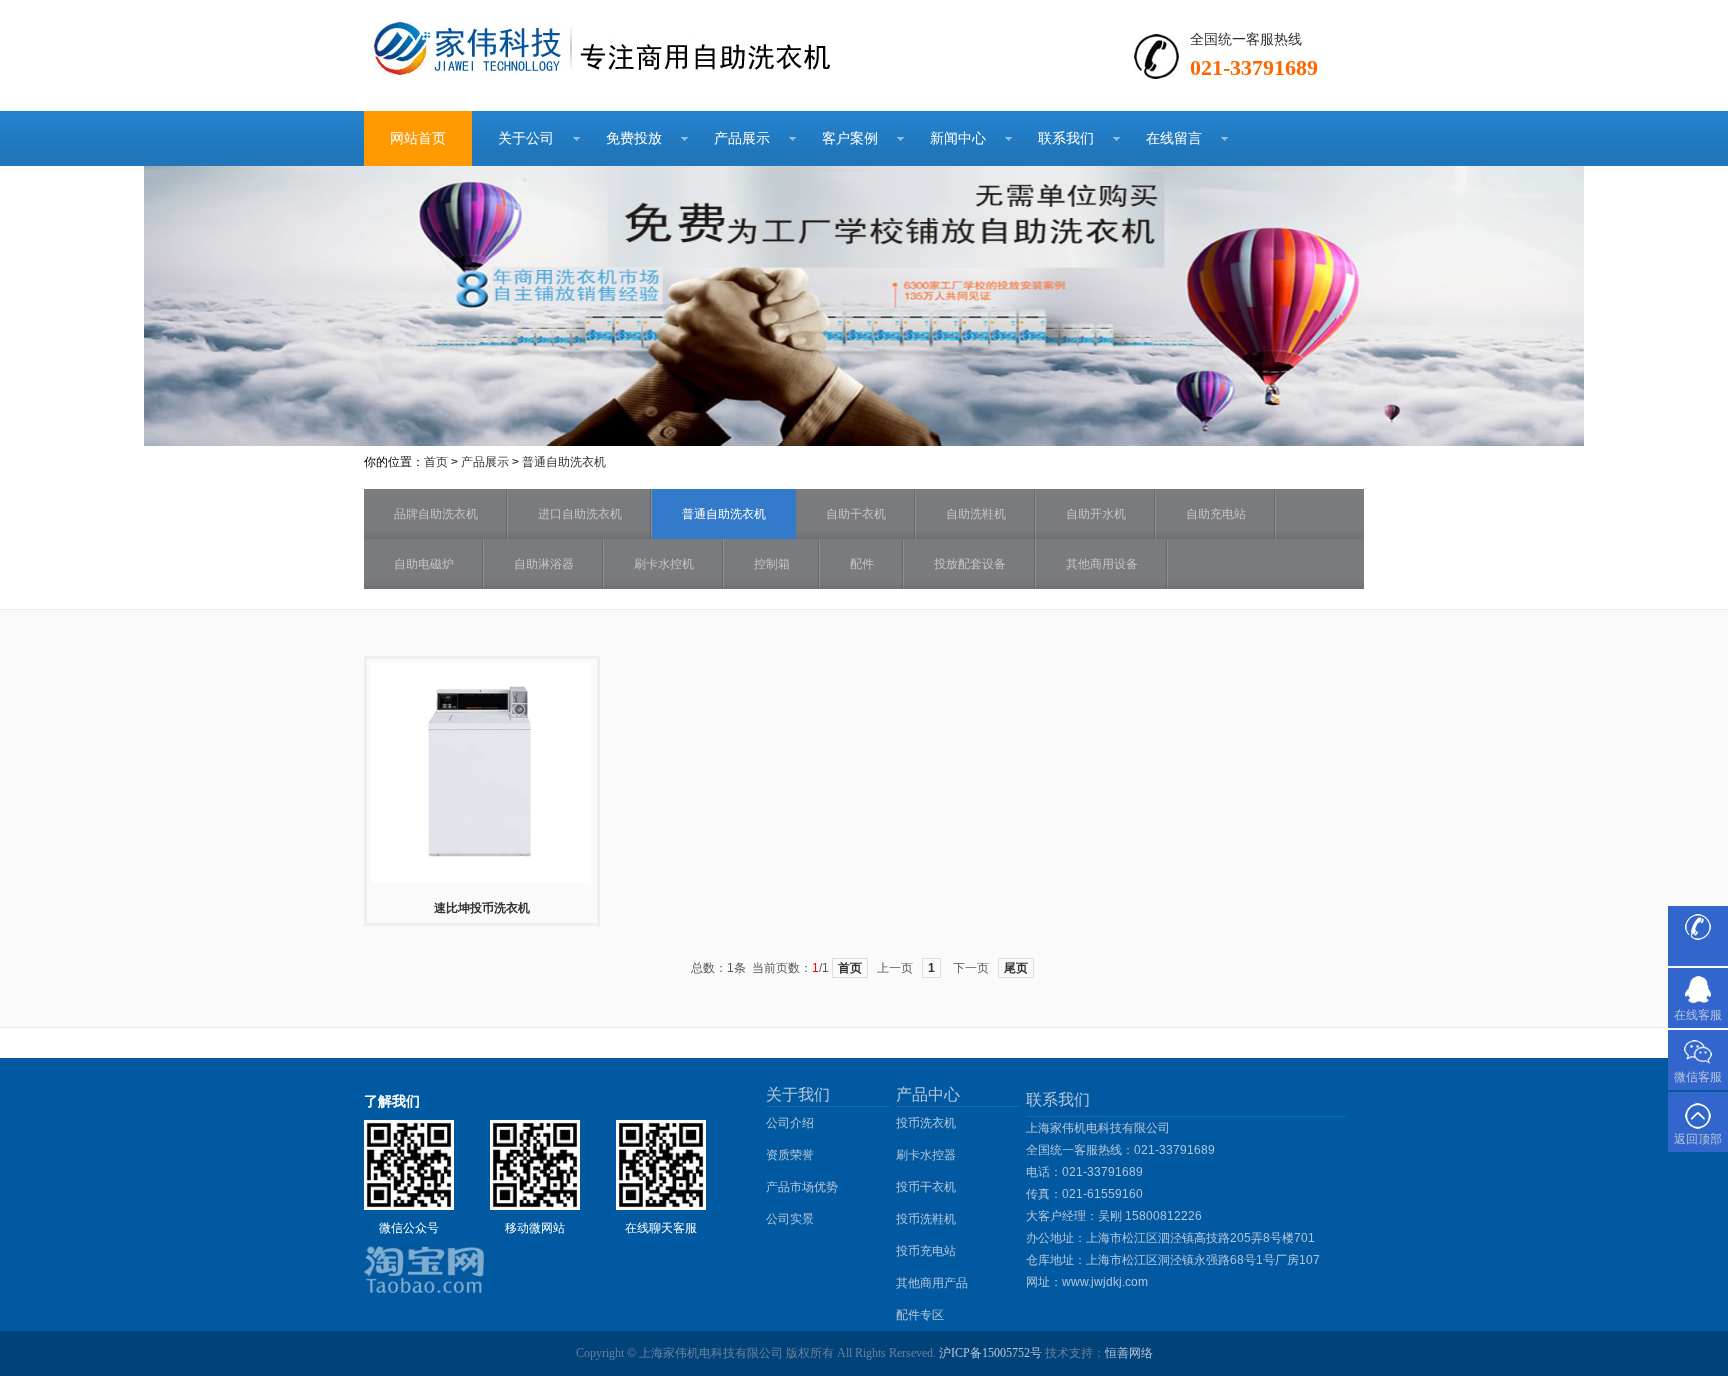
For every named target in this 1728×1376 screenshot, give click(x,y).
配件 (862, 564)
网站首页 (418, 138)
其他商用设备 (1102, 564)
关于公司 (526, 138)
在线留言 (1174, 138)
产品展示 (742, 138)
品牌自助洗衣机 (436, 514)
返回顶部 (1698, 1139)
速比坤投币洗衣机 (482, 908)
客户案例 (850, 138)
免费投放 (634, 138)
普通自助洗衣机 (564, 462)
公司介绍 (790, 1123)
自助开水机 (1096, 514)
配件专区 (920, 1315)
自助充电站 (1216, 514)
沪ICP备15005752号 (990, 1353)
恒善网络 (1129, 1353)
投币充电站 (926, 1251)
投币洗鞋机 (926, 1219)
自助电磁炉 (424, 564)
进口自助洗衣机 (580, 514)
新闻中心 (958, 138)
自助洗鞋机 (976, 514)
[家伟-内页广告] (864, 441)
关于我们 (798, 1094)
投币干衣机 (926, 1187)
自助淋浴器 (544, 564)
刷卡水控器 (926, 1155)
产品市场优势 (802, 1187)
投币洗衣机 (926, 1123)
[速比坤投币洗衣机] (481, 881)
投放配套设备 (970, 564)
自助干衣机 (856, 514)
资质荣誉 (790, 1155)
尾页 (1016, 968)
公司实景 (790, 1219)
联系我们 (1066, 138)
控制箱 (772, 564)
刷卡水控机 (664, 564)
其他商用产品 (932, 1283)
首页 (436, 462)
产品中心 (928, 1094)
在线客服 (1698, 1015)
